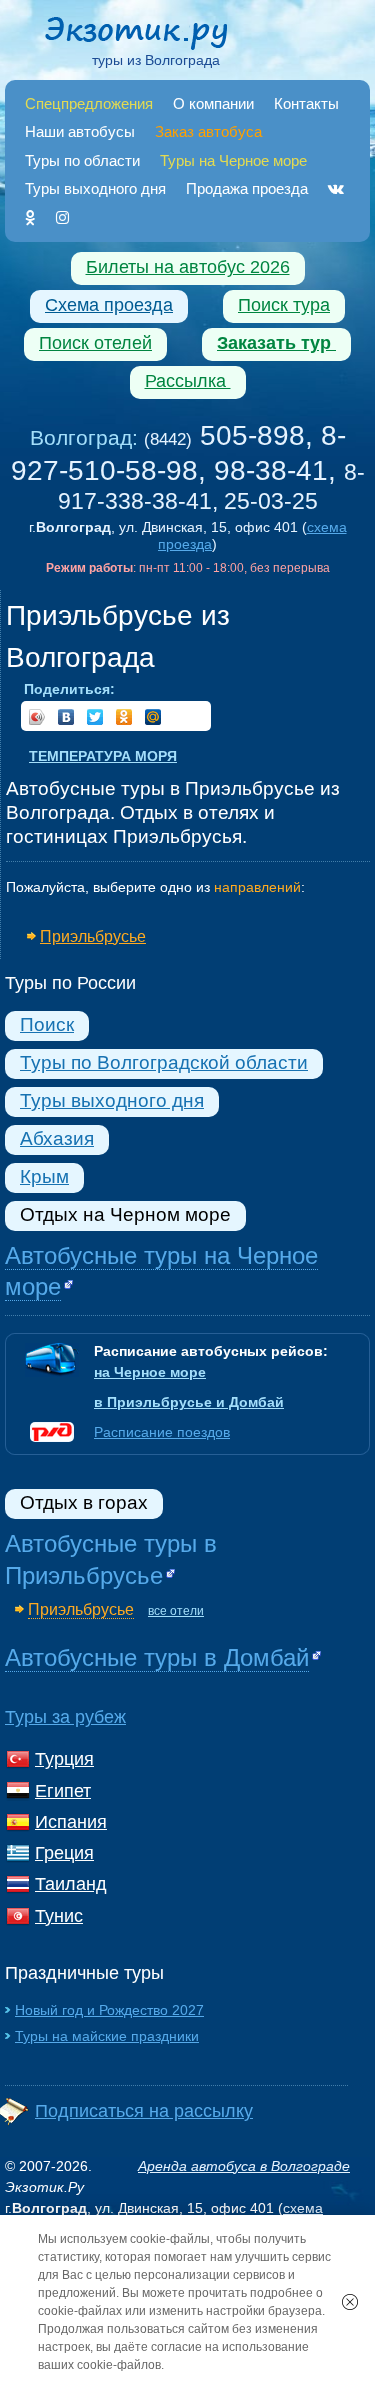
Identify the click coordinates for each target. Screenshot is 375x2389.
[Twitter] (95, 717)
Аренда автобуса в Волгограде (244, 2166)
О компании (213, 103)
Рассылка (188, 381)
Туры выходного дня (95, 188)
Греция (64, 1853)
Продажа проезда (247, 188)
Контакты (306, 103)
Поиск (47, 1024)
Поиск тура (284, 305)
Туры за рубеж (65, 1717)
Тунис (59, 1916)
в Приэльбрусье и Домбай (189, 1402)
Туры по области (82, 160)
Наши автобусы (80, 131)
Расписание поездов (162, 1432)
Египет (63, 1791)
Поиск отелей (95, 343)
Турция (64, 1759)
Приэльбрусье (93, 936)
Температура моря (103, 756)
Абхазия (57, 1138)
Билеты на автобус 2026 (188, 267)
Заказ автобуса (208, 131)
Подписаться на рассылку (144, 2111)
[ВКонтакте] (66, 717)
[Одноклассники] (30, 217)
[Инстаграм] (62, 217)
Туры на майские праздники (107, 2036)
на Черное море (150, 1372)
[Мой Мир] (153, 717)
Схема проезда (109, 305)
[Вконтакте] (336, 188)
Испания (71, 1822)
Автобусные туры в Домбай (157, 1657)
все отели (176, 1611)
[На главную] (155, 36)
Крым (44, 1176)
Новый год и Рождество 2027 (109, 2010)
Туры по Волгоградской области (164, 1062)
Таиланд (71, 1884)
